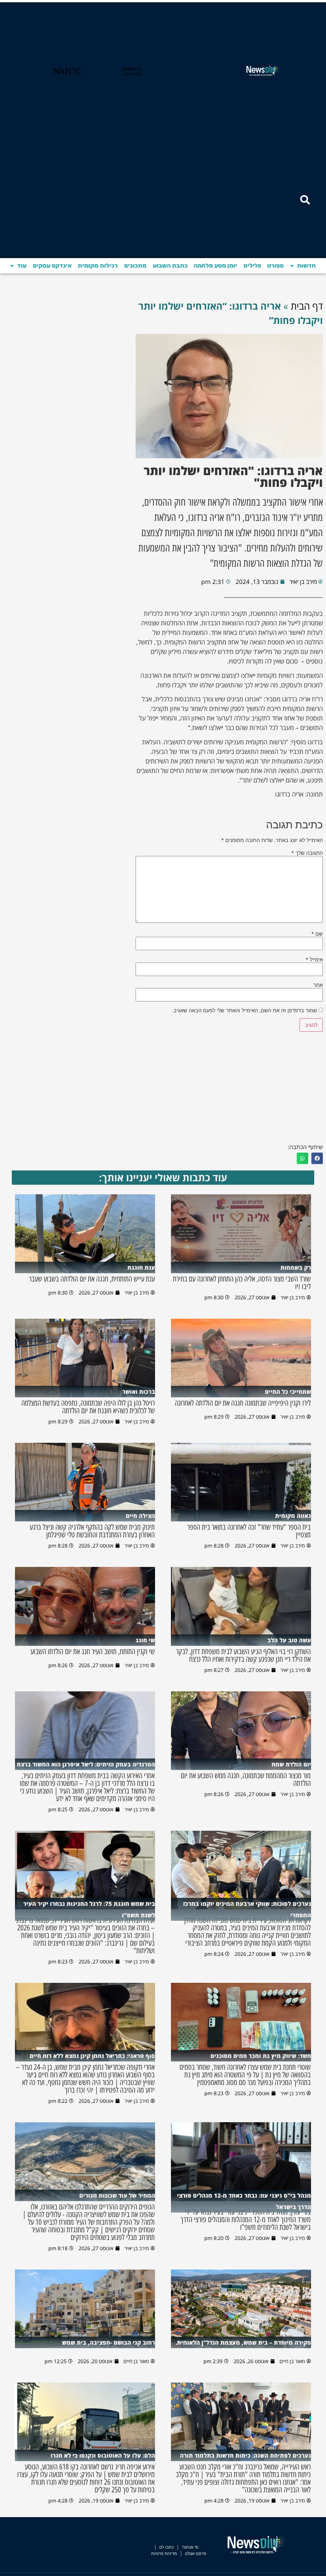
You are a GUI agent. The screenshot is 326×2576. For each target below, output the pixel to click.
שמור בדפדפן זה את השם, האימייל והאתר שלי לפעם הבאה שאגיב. (245, 1010)
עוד (22, 266)
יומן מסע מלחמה (215, 266)
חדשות (306, 266)
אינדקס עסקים (52, 266)
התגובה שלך (307, 853)
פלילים (252, 266)
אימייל (314, 959)
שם (317, 934)
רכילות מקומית (98, 266)
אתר (318, 985)
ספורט (275, 266)
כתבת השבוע (170, 266)
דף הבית (307, 306)
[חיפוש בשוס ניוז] (305, 200)
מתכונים (135, 266)
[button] (317, 1158)
